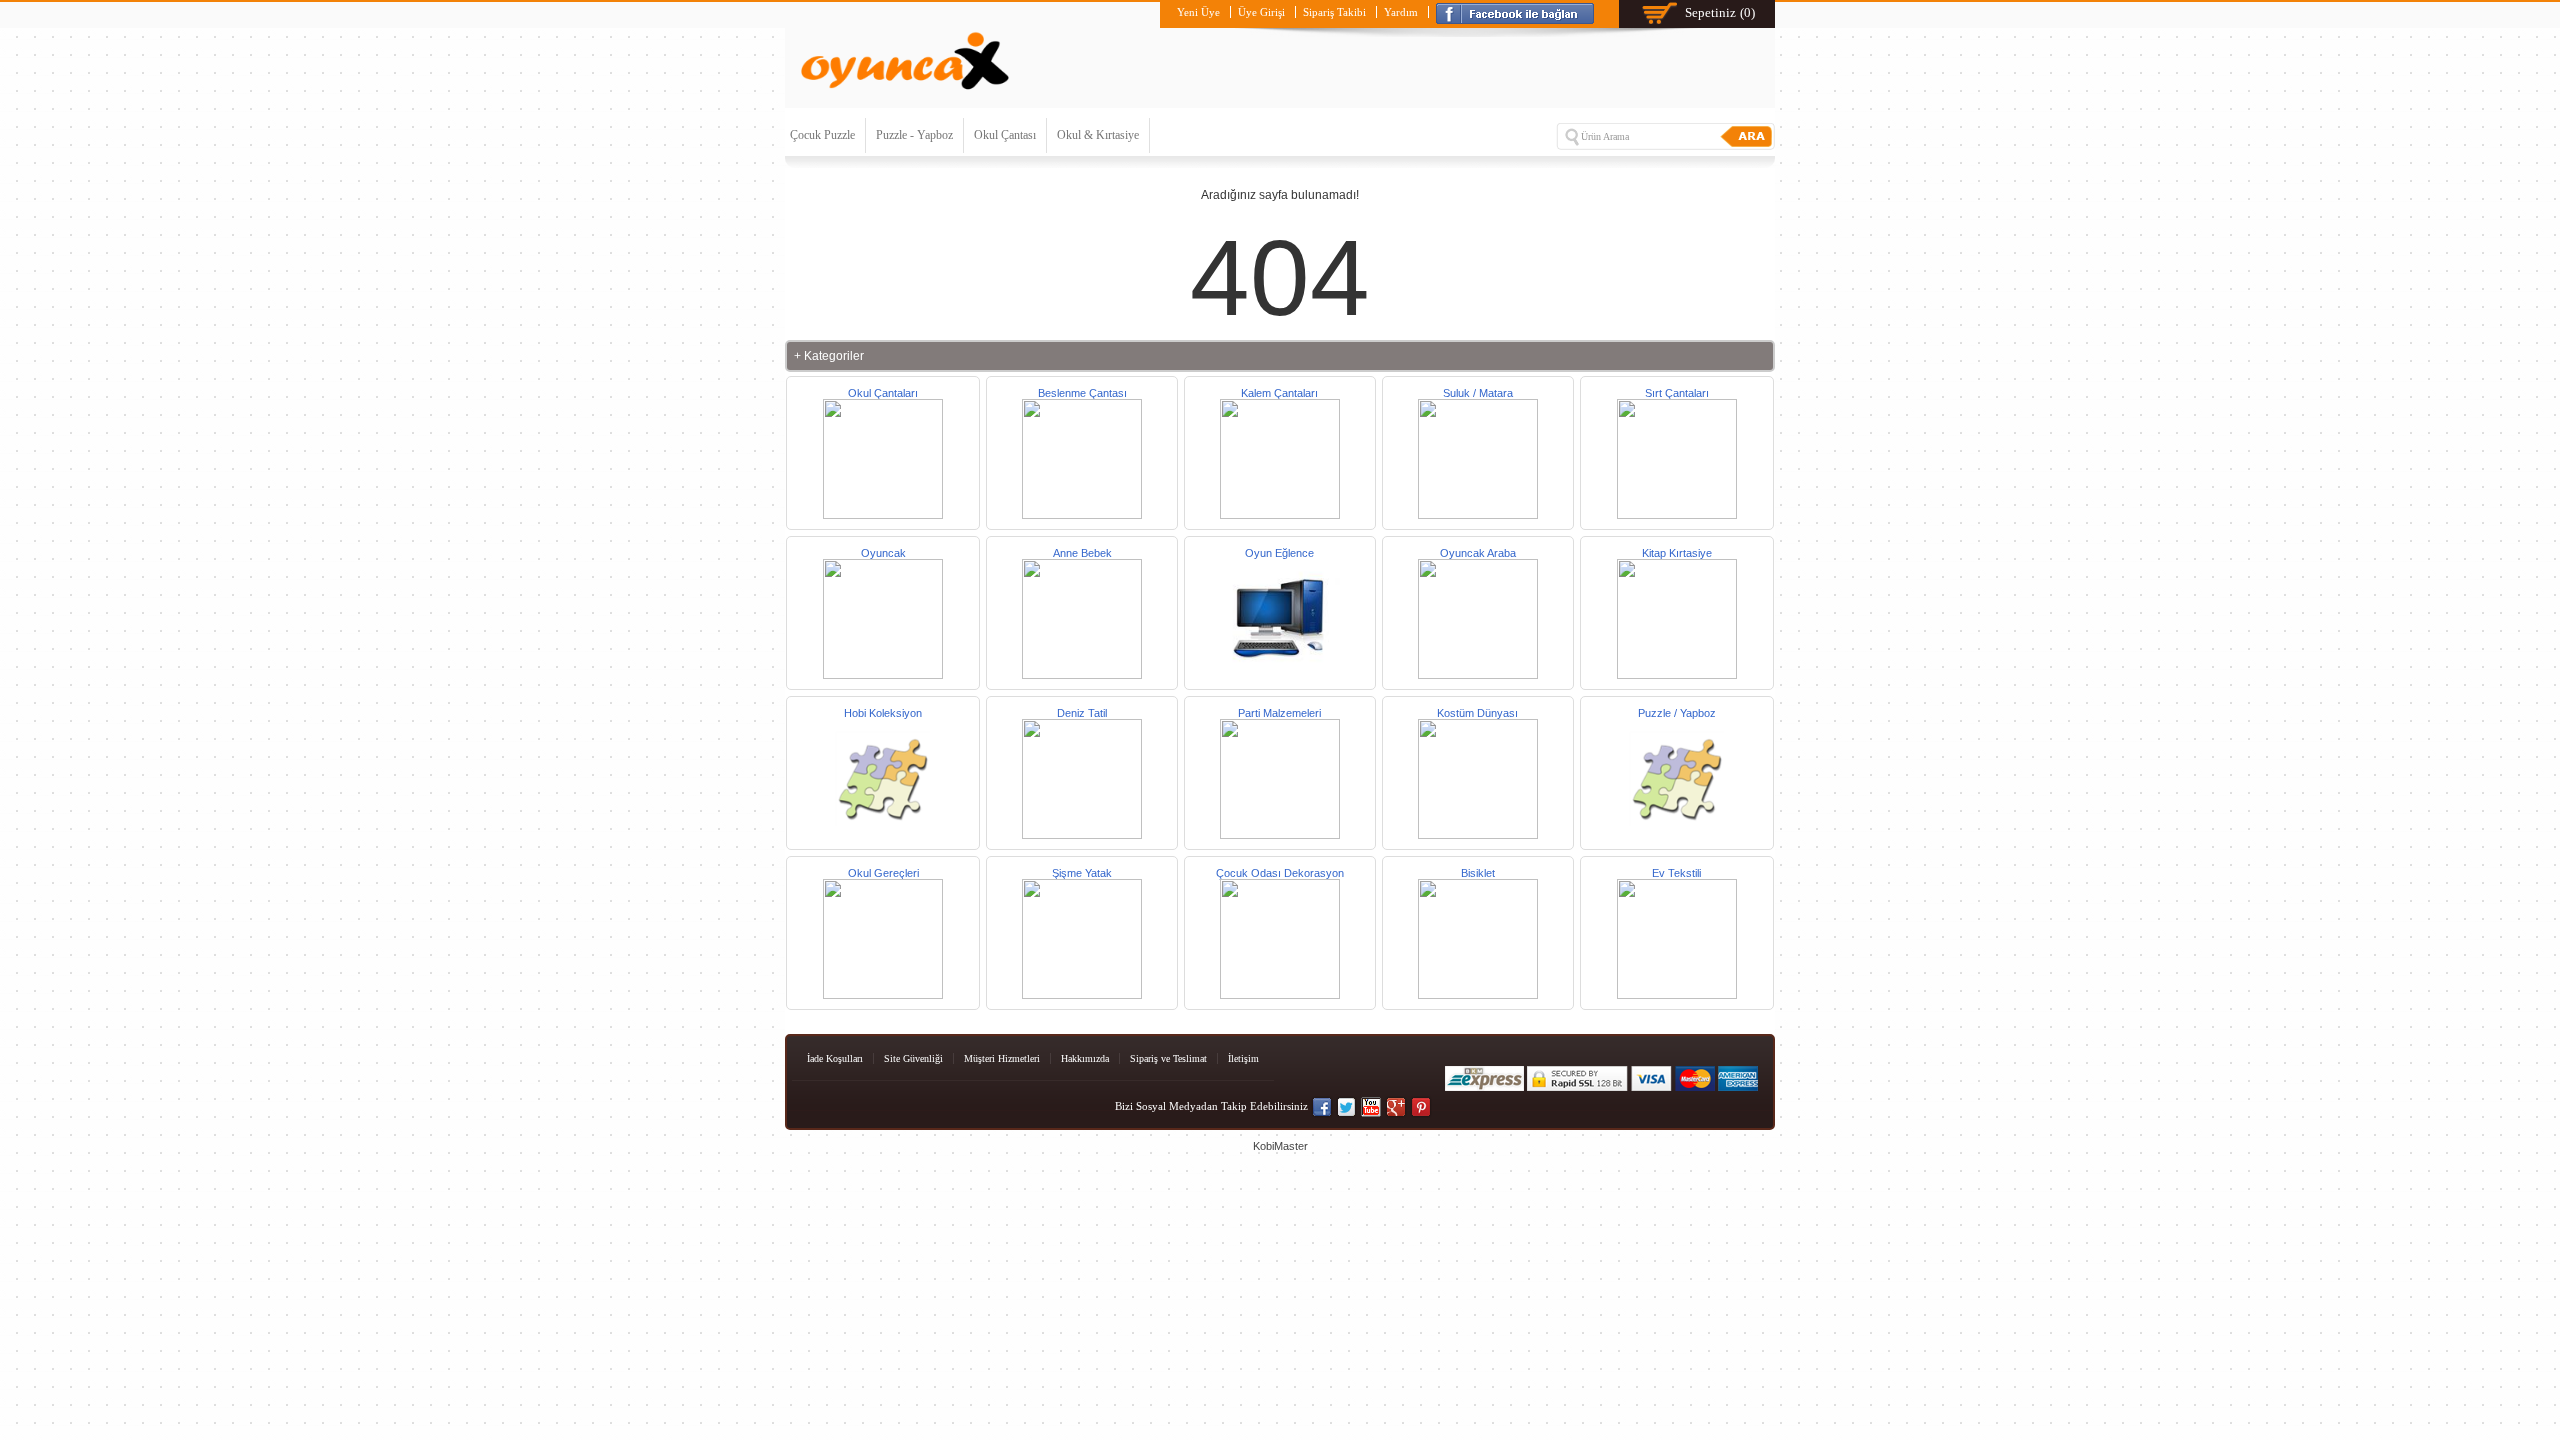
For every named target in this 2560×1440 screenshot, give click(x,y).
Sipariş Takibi (1334, 12)
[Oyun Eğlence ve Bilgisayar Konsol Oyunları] (1280, 675)
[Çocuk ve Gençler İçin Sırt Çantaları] (1677, 515)
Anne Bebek (1082, 553)
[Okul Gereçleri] (883, 995)
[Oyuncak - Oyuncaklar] (883, 675)
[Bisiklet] (1478, 995)
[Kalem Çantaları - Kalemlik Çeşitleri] (1280, 515)
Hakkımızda (1085, 1058)
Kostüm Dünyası (1477, 713)
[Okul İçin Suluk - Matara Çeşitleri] (1478, 515)
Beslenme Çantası (1082, 393)
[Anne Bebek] (1082, 515)
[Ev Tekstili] (1677, 995)
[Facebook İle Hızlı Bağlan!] (1518, 12)
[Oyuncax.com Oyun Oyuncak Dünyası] (905, 94)
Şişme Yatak (1082, 873)
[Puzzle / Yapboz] (1677, 835)
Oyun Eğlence (1279, 553)
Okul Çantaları (883, 393)
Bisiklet (1478, 873)
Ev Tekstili (1676, 873)
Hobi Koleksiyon (883, 713)
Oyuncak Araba (1478, 553)
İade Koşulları (835, 1058)
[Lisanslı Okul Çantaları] (883, 515)
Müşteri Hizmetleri (1002, 1058)
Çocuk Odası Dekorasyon (1280, 873)
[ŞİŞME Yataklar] (1082, 995)
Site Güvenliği (913, 1058)
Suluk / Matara (1478, 393)
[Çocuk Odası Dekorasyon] (1280, 995)
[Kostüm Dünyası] (1478, 835)
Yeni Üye (1198, 12)
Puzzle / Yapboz (1677, 713)
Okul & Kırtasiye (1098, 135)
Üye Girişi (1261, 12)
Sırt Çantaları (1677, 393)
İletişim (1243, 1058)
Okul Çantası (1005, 135)
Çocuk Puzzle (822, 135)
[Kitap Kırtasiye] (1677, 675)
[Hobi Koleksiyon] (883, 835)
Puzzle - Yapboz (914, 135)
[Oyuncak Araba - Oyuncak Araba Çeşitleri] (1478, 675)
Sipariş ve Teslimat (1168, 1058)
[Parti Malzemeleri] (1280, 835)
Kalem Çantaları (1279, 393)
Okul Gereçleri (883, 873)
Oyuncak (883, 553)
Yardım (1401, 12)
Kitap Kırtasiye (1677, 553)
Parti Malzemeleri (1279, 713)
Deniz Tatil (1082, 713)
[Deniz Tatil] (1082, 835)
